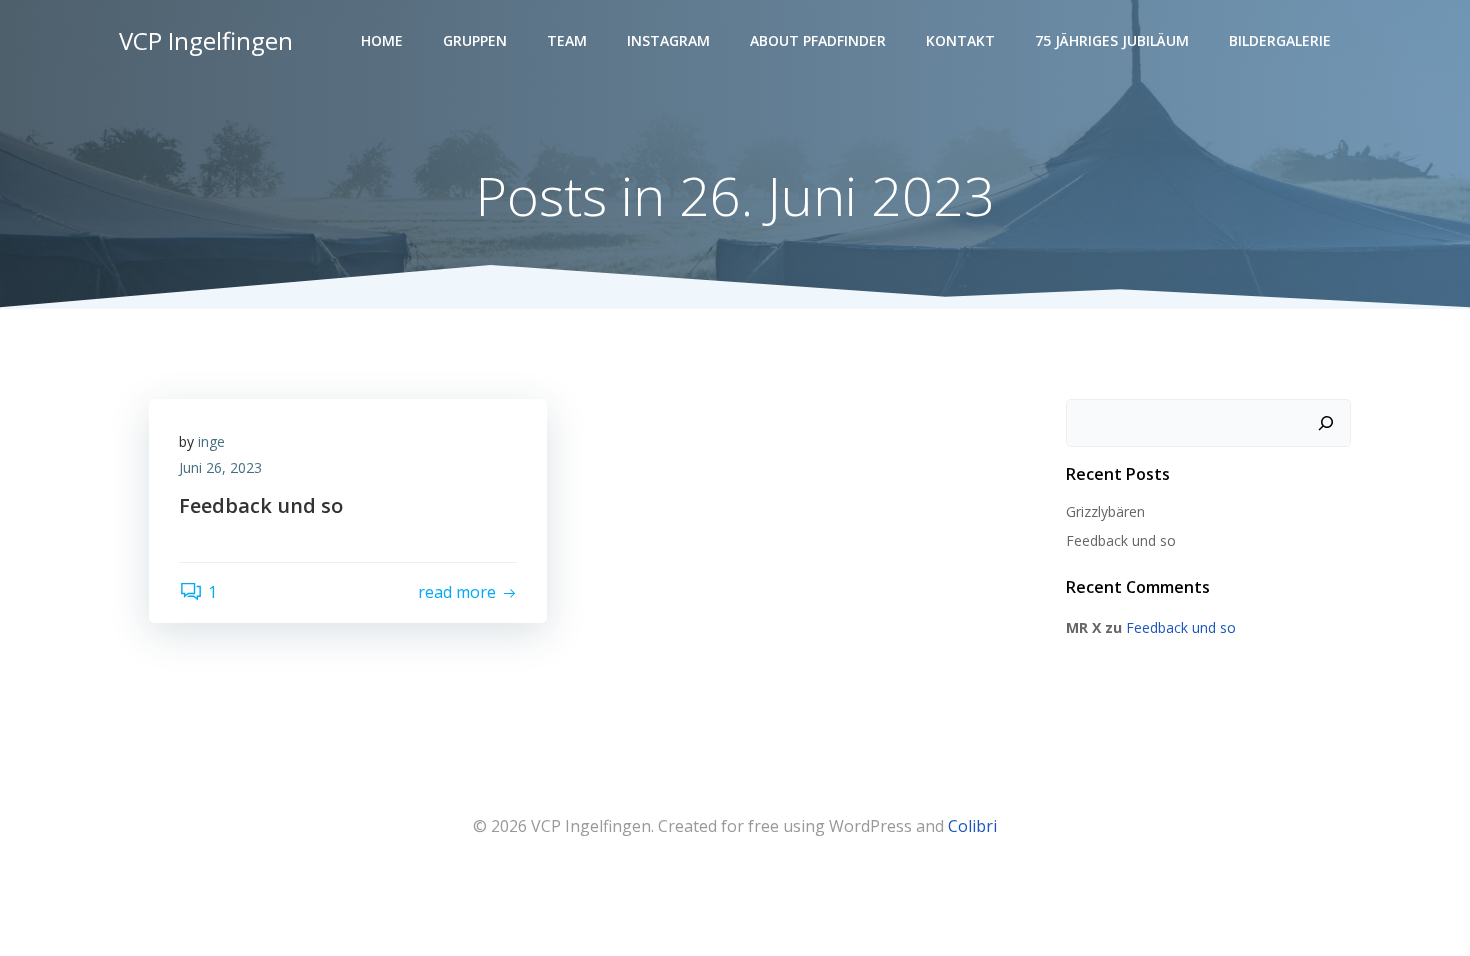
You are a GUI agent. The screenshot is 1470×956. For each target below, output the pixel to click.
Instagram (668, 40)
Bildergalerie (1280, 40)
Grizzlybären (1105, 511)
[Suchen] (1326, 423)
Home (382, 40)
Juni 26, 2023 (220, 467)
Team (567, 40)
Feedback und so (1121, 540)
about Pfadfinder (818, 40)
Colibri (972, 826)
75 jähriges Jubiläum (1112, 40)
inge (211, 441)
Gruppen (475, 40)
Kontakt (960, 40)
